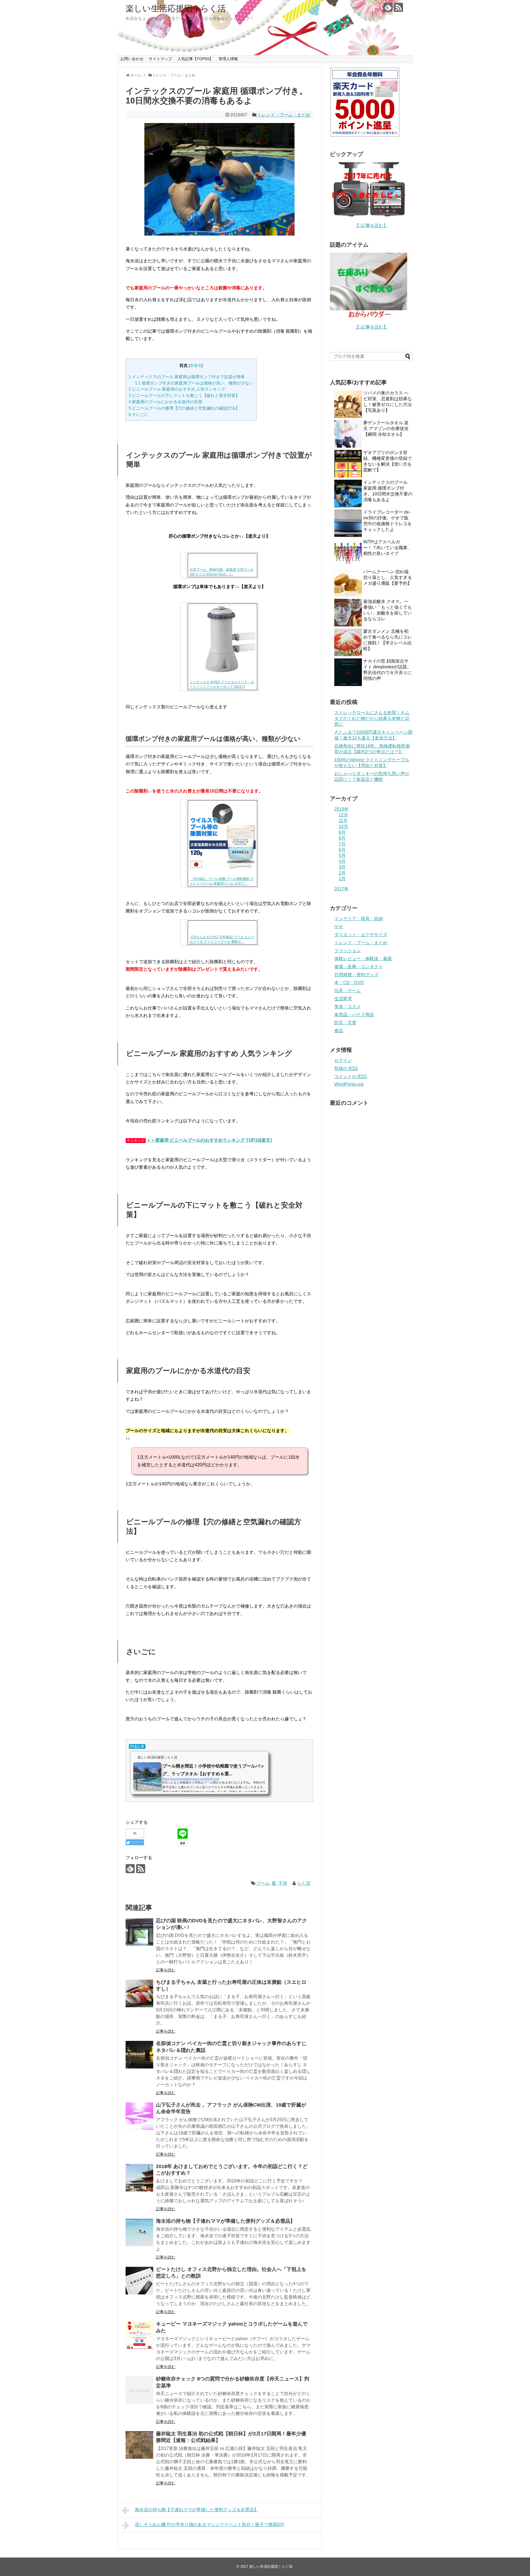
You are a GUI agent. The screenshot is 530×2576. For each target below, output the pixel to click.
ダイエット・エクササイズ (361, 935)
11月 (343, 821)
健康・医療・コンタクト (359, 967)
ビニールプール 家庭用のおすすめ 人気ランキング (177, 389)
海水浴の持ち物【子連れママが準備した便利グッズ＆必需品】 (226, 2221)
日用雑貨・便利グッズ (356, 975)
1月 (342, 879)
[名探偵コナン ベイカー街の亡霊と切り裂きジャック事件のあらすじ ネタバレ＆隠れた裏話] (139, 2055)
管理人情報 (228, 59)
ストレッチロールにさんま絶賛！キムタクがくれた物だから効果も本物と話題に (372, 718)
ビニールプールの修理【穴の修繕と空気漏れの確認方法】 (184, 408)
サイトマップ (160, 59)
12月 (343, 815)
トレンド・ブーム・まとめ (284, 115)
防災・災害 (345, 1023)
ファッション (348, 951)
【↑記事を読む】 (371, 225)
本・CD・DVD (349, 983)
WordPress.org (349, 1084)
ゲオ (339, 927)
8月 (342, 838)
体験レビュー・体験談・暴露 (363, 959)
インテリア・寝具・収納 (359, 919)
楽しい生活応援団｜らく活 (176, 8)
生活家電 (343, 999)
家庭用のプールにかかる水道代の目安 (165, 402)
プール (263, 1883)
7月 (342, 844)
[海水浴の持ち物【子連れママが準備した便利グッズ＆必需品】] (139, 2232)
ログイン (343, 1060)
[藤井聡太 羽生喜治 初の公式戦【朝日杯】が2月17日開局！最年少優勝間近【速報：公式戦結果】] (139, 2445)
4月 (342, 861)
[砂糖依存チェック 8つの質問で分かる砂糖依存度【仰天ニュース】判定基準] (139, 2390)
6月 (342, 850)
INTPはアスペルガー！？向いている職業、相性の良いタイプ (388, 548)
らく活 (304, 1883)
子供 (283, 1883)
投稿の (346, 1068)
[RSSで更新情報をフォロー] (398, 7)
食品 (339, 1031)
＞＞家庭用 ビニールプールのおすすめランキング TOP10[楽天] (209, 1140)
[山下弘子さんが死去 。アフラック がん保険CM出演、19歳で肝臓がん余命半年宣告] (139, 2116)
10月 (343, 827)
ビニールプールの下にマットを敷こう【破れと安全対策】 (184, 395)
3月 (342, 867)
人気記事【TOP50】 (195, 59)
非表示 (196, 366)
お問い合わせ (132, 59)
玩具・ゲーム (348, 991)
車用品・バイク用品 (354, 1015)
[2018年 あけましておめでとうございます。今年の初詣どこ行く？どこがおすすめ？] (139, 2178)
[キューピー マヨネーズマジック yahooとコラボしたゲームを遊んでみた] (139, 2335)
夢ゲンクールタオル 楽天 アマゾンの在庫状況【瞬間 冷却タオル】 (386, 429)
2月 (342, 873)
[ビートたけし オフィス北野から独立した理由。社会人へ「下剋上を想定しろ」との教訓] (139, 2281)
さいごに (139, 414)
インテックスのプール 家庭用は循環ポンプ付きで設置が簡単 (187, 377)
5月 (342, 855)
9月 (342, 832)
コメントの (351, 1076)
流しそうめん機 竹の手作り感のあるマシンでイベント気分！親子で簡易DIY (210, 2525)
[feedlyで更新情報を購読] (388, 7)
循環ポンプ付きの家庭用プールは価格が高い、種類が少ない (194, 383)
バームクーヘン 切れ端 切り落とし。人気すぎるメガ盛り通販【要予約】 (388, 577)
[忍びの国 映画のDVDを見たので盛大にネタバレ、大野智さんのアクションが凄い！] (139, 1932)
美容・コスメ (348, 1007)
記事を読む (166, 1970)
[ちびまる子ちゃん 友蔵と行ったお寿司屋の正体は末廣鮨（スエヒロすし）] (139, 1993)
